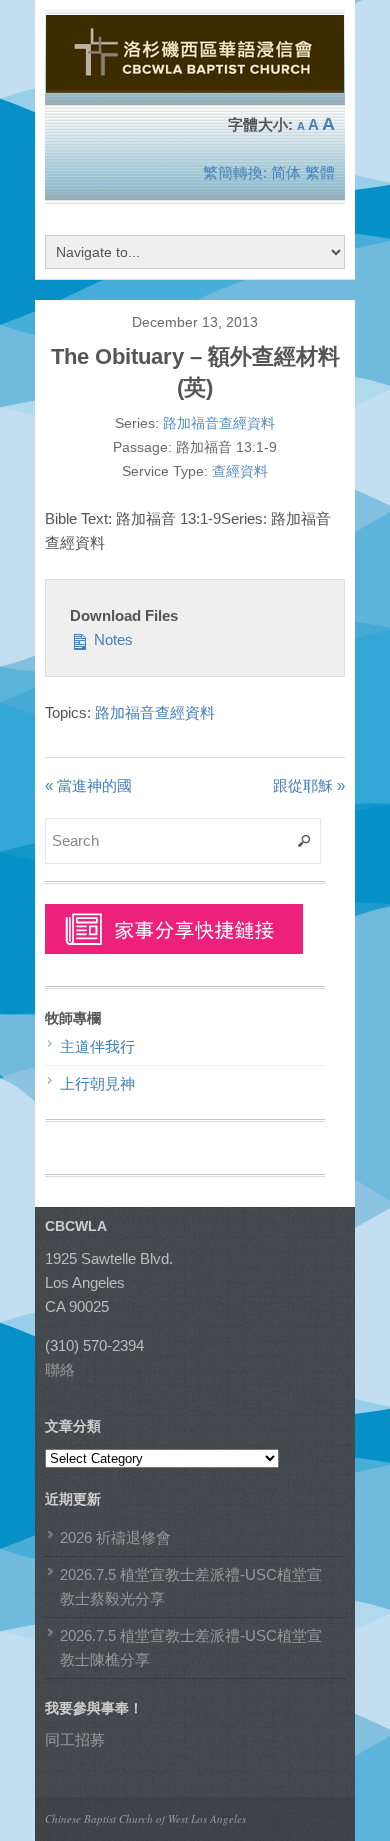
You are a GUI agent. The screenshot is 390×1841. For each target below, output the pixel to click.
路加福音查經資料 (219, 423)
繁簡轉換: (235, 172)
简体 (286, 172)
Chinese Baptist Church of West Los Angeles (145, 1818)
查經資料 (240, 471)
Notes (111, 639)
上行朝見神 (97, 1083)
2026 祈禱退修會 (115, 1537)
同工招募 (75, 1739)
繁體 (320, 172)
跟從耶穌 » (309, 785)
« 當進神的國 (88, 785)
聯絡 (60, 1369)
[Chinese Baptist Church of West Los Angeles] (195, 84)
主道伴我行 (97, 1046)
